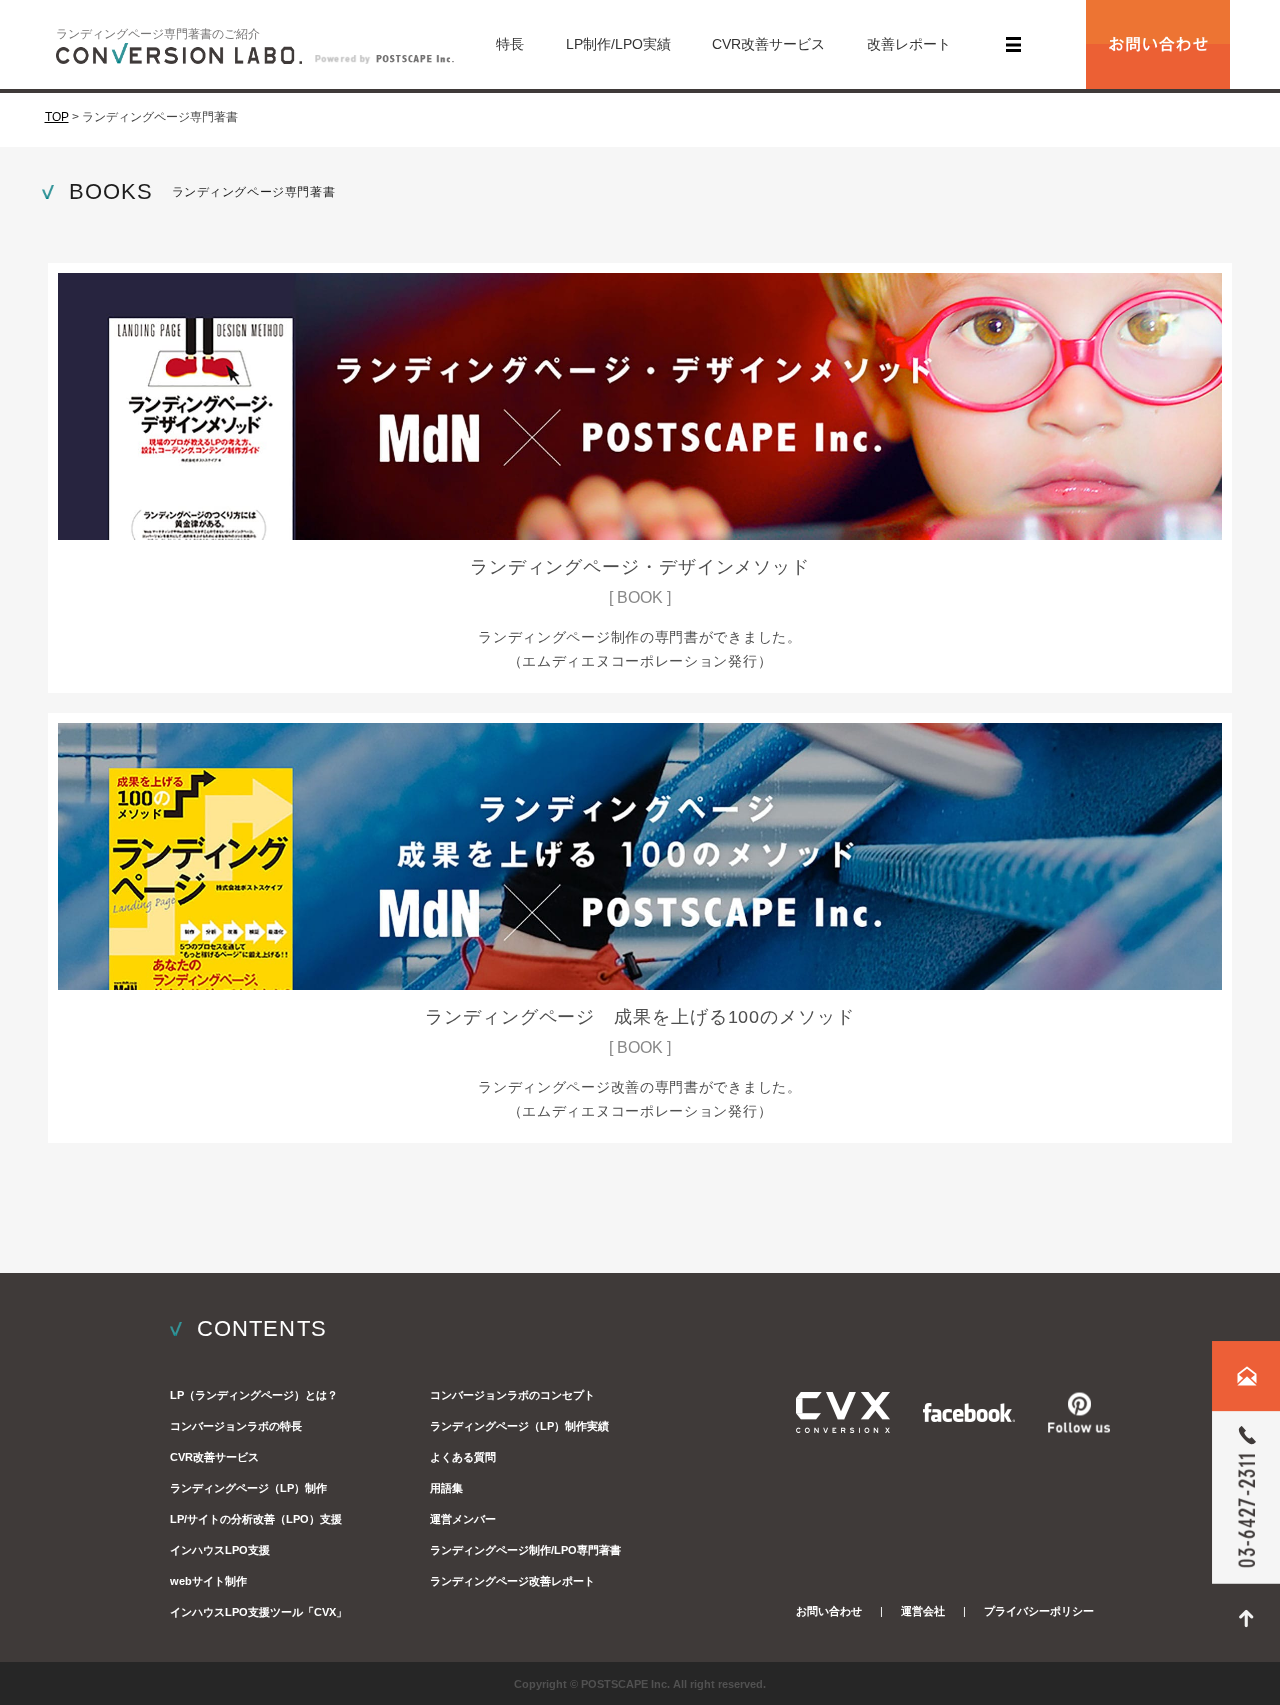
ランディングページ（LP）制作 (248, 1488)
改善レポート (909, 44)
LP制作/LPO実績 (618, 44)
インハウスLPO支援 (220, 1550)
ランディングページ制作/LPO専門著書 (525, 1550)
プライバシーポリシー (1039, 1611)
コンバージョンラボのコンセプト (512, 1395)
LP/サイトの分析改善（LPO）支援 (256, 1519)
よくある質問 (463, 1457)
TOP (57, 117)
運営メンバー (463, 1519)
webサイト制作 (208, 1581)
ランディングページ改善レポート (512, 1581)
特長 (510, 44)
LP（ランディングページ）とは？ (254, 1395)
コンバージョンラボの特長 (236, 1426)
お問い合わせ (829, 1611)
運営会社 (923, 1611)
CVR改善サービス (768, 44)
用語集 (446, 1488)
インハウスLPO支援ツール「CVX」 (258, 1612)
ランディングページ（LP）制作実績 (519, 1426)
